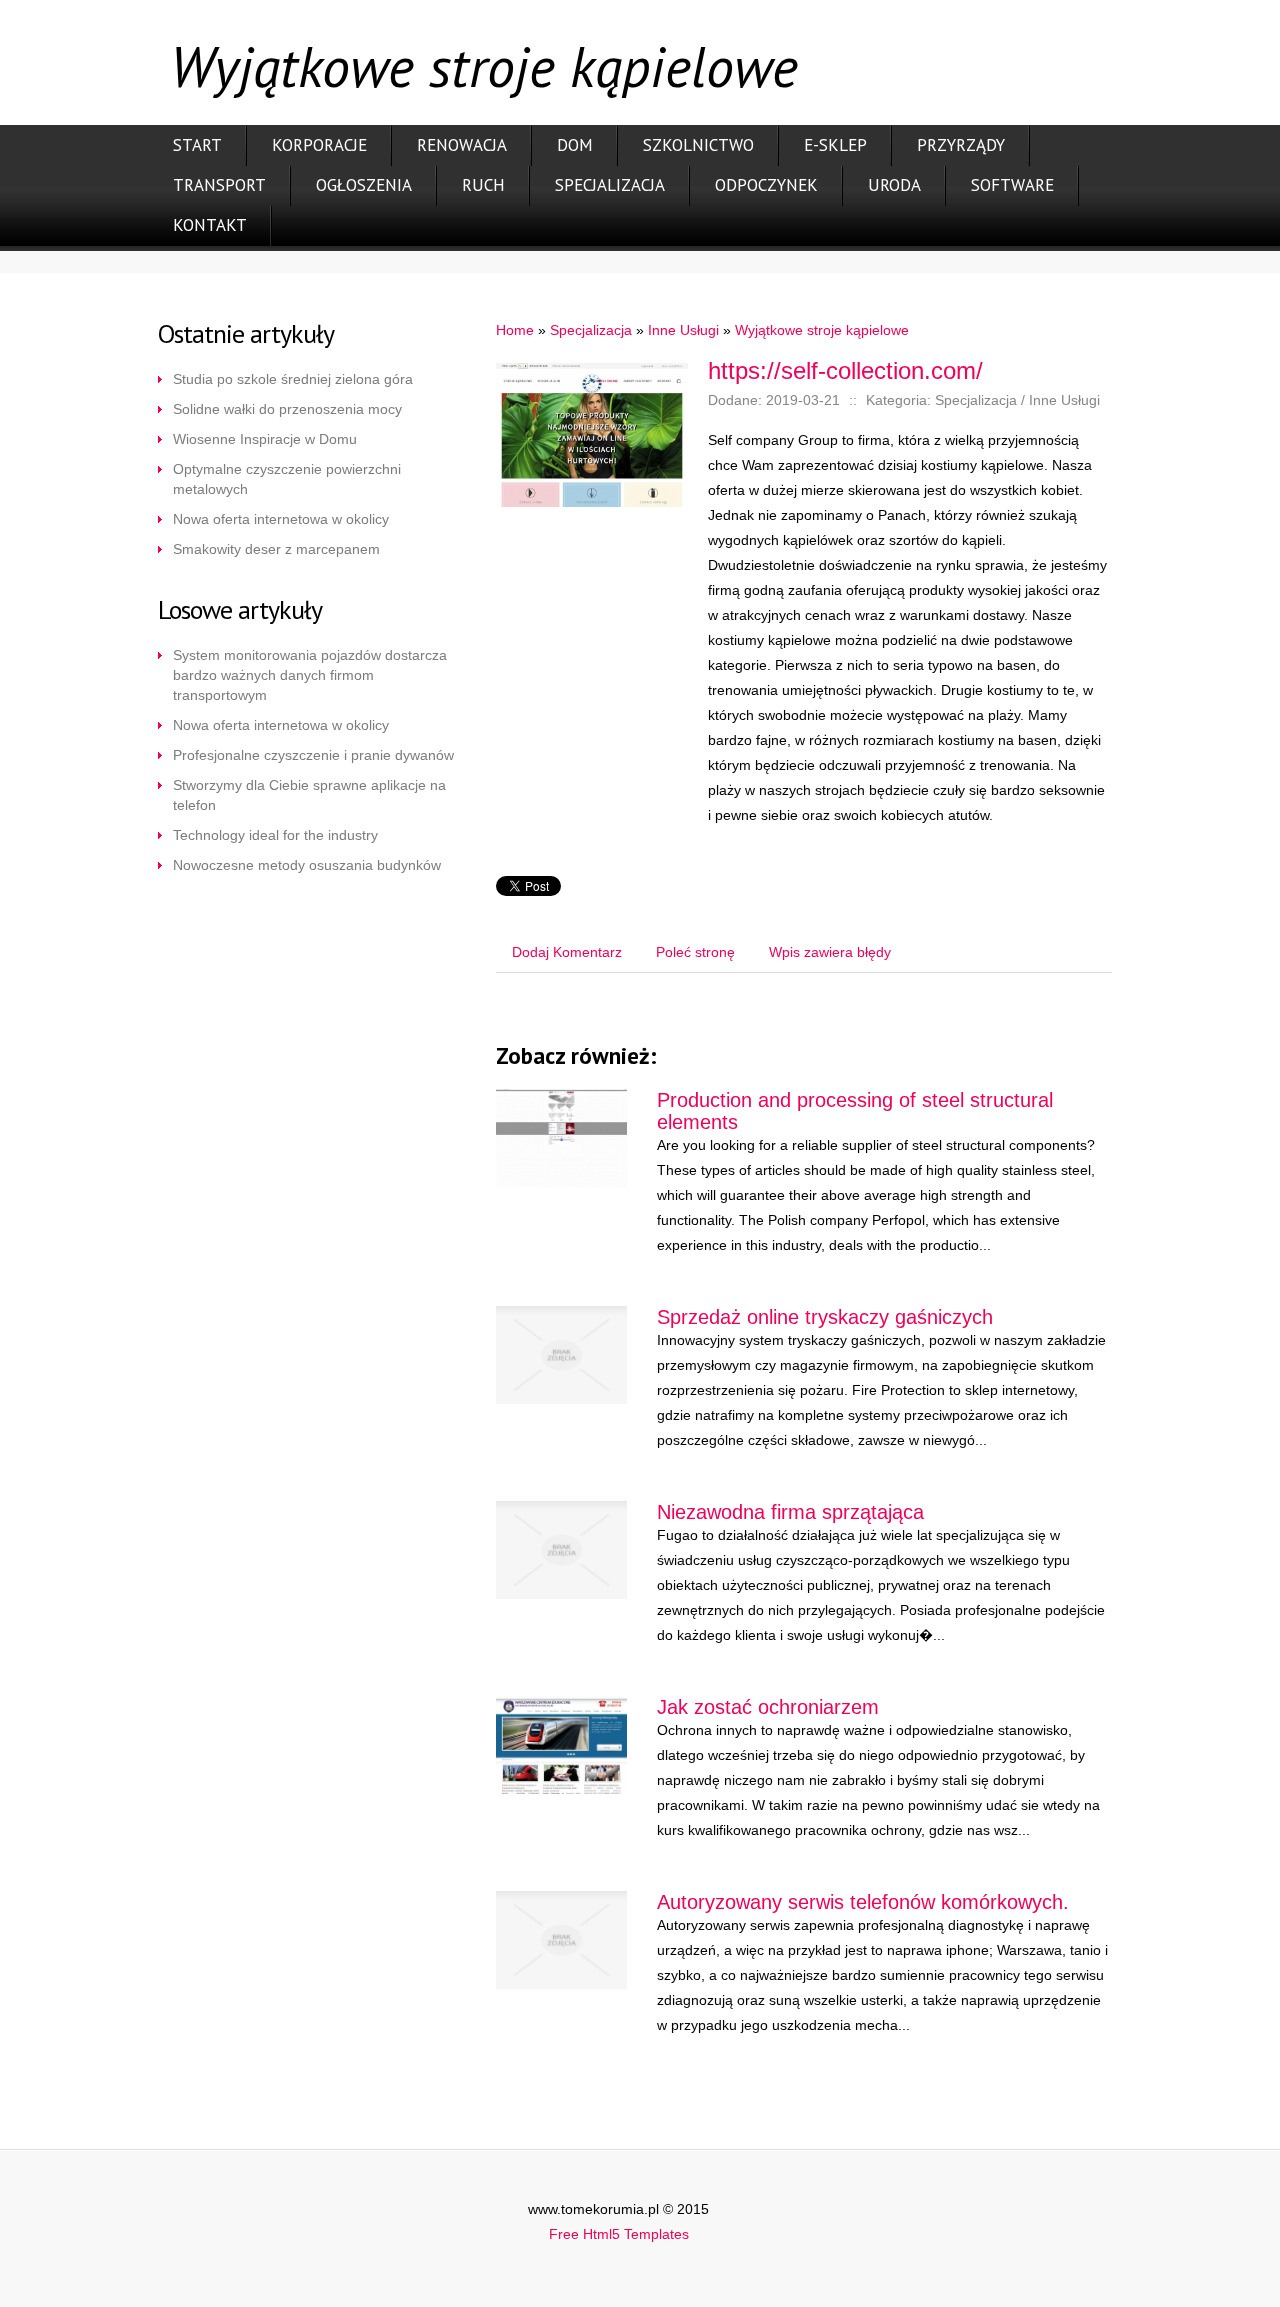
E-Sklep (835, 145)
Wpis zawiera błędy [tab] (830, 952)
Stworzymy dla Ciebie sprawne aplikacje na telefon (309, 795)
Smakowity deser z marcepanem (276, 549)
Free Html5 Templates (619, 2234)
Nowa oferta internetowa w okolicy (281, 519)
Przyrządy (961, 145)
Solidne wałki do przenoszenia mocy (287, 409)
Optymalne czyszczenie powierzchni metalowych (287, 479)
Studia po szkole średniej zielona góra (293, 379)
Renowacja (462, 145)
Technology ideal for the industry (275, 835)
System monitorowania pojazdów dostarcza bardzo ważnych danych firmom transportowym (310, 675)
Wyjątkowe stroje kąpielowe (822, 330)
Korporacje (319, 145)
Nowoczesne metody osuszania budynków (307, 865)
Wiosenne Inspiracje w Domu (265, 439)
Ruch (483, 185)
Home (515, 330)
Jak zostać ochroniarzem (768, 1707)
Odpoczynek (766, 185)
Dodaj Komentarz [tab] (567, 952)
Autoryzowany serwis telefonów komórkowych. (863, 1902)
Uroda (894, 185)
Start (197, 145)
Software (1012, 185)
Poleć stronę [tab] (695, 952)
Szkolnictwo (698, 145)
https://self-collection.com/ (845, 370)
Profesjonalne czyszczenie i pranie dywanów (313, 755)
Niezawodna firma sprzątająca (790, 1512)
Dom (575, 145)
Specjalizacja (610, 185)
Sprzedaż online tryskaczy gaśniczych (825, 1317)
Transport (219, 185)
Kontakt (210, 225)
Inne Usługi (683, 330)
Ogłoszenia (364, 185)
